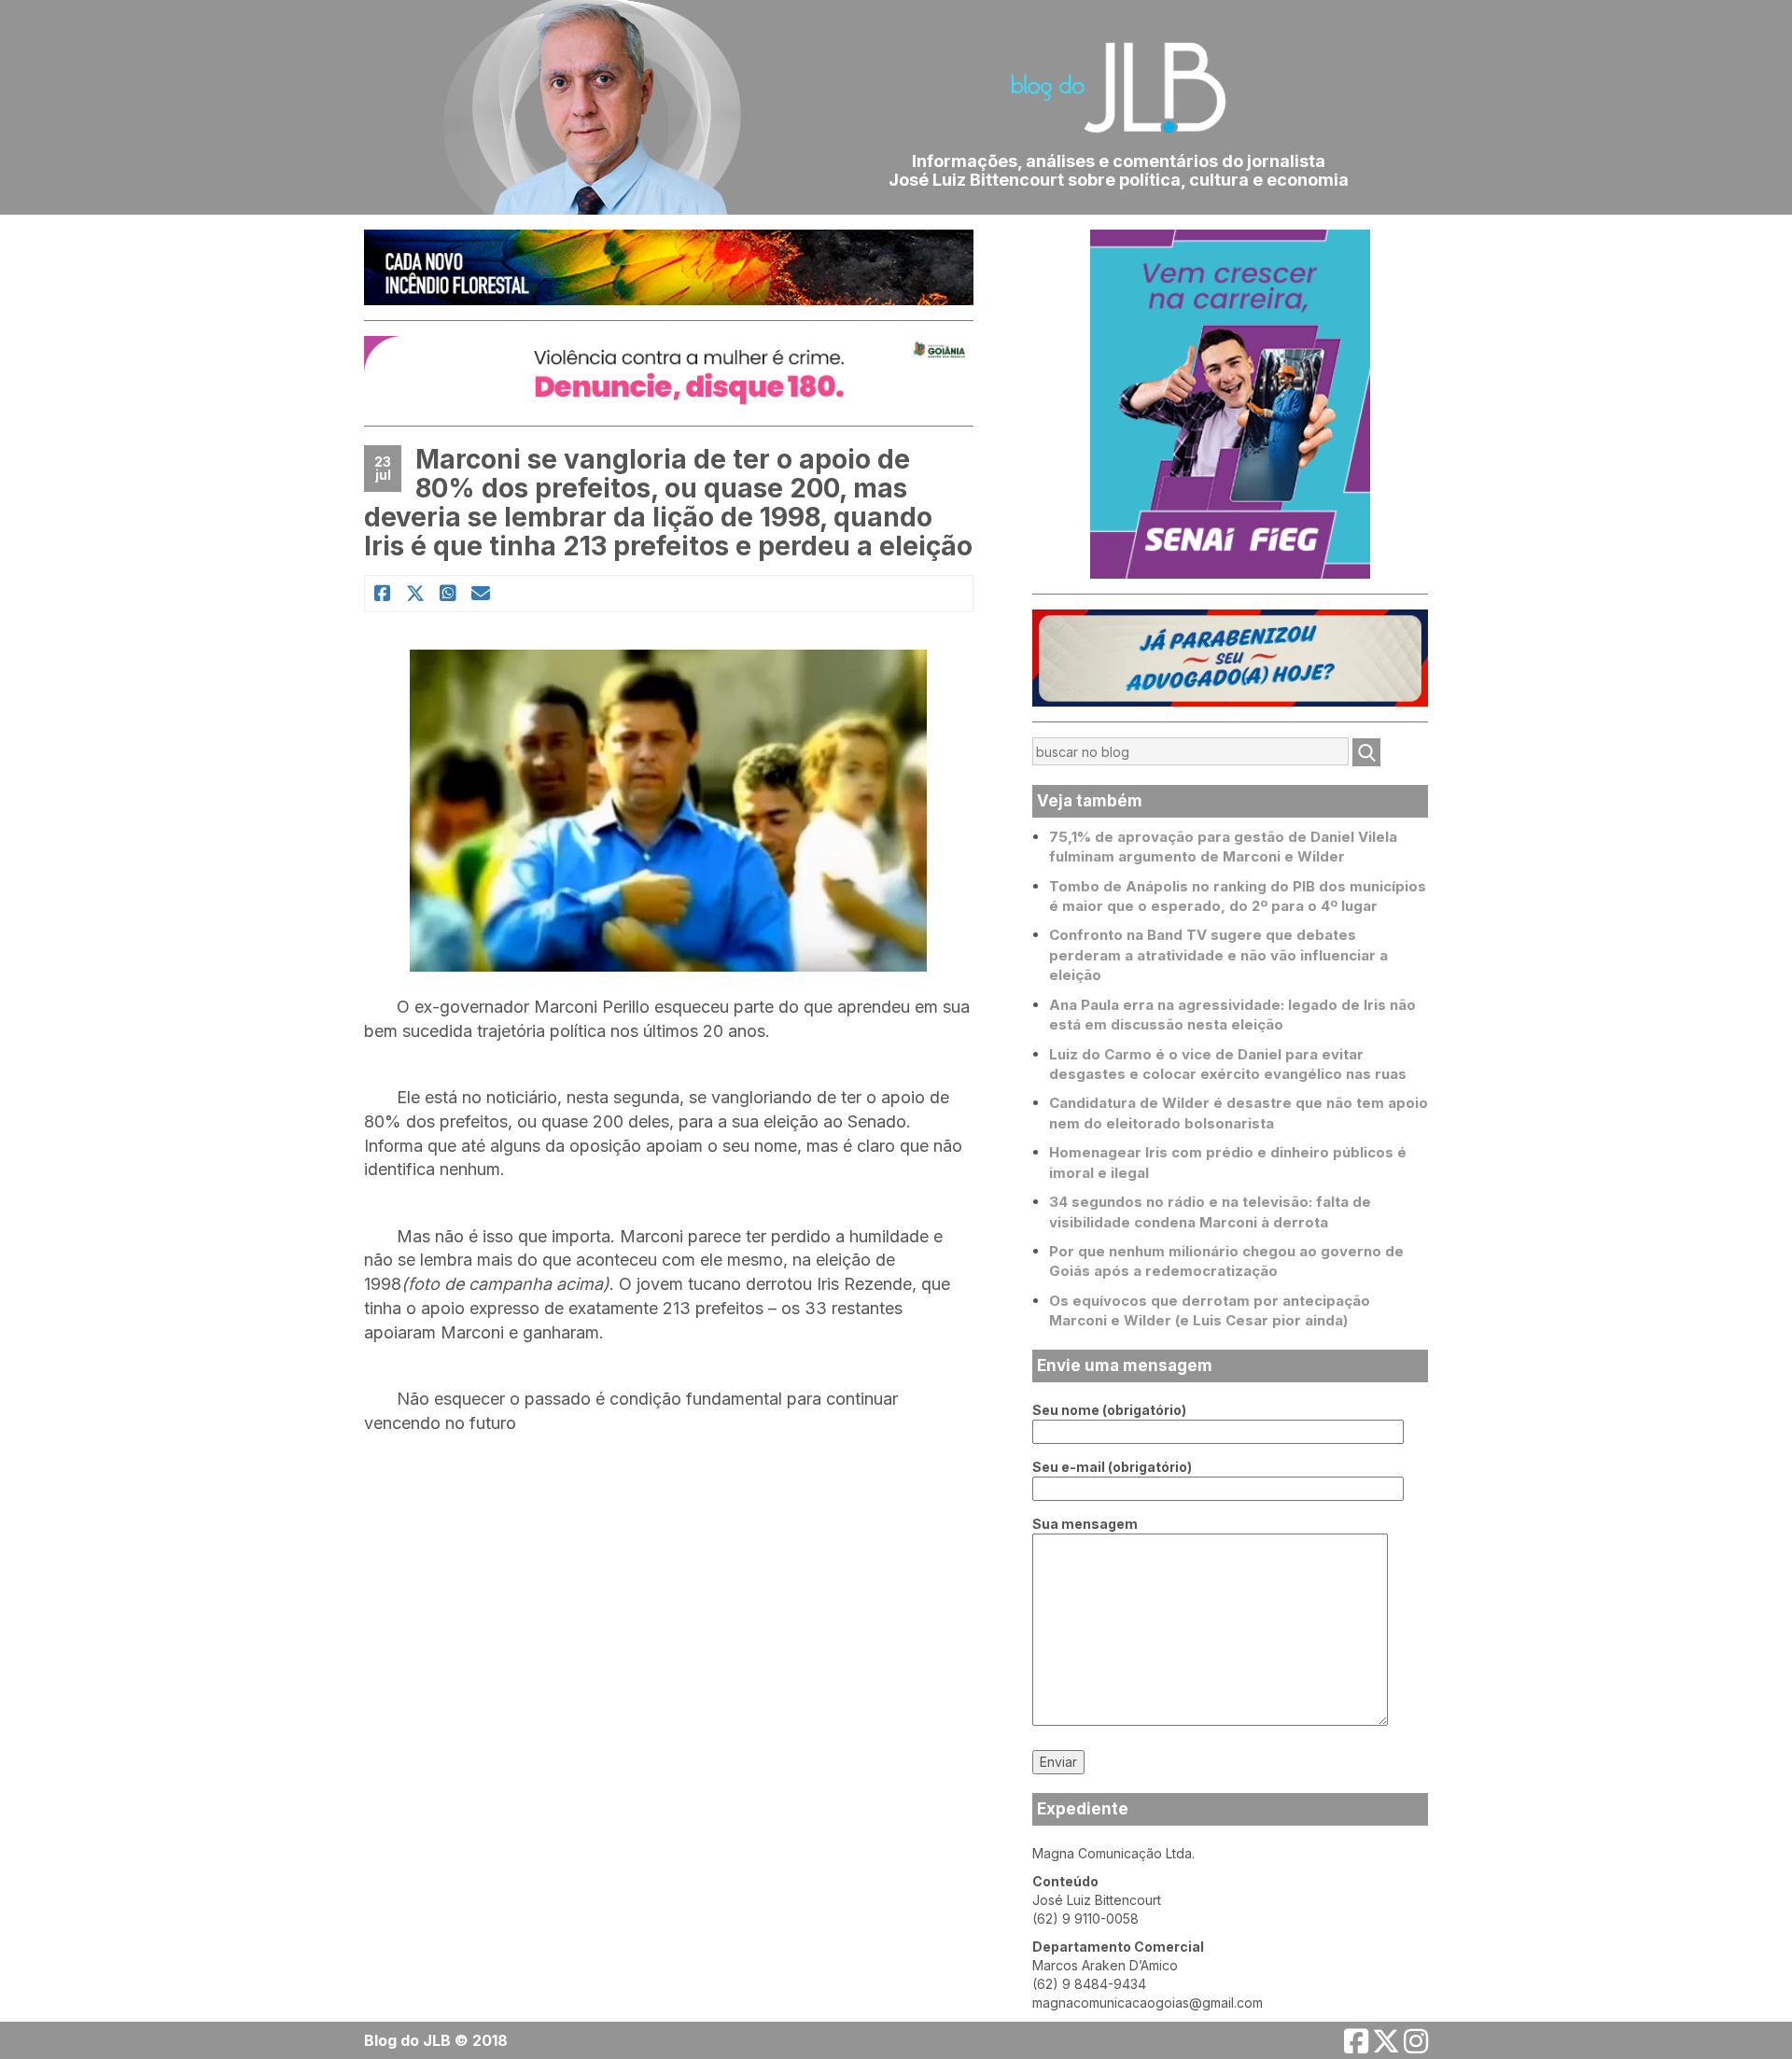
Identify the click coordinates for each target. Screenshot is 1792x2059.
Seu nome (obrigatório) (1109, 1410)
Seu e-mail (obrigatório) (1112, 1467)
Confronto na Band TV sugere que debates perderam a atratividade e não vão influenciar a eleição (1218, 955)
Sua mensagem (1085, 1524)
